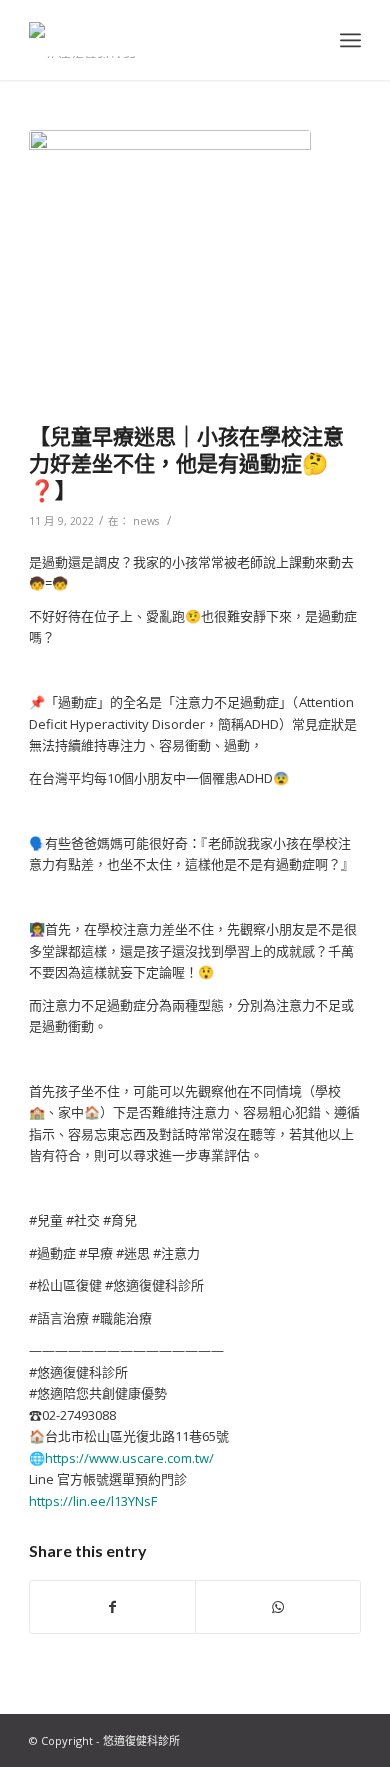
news (146, 521)
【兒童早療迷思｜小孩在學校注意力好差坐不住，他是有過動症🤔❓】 (186, 463)
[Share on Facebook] (112, 1607)
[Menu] (350, 40)
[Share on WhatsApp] (278, 1607)
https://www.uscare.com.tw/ (129, 1458)
